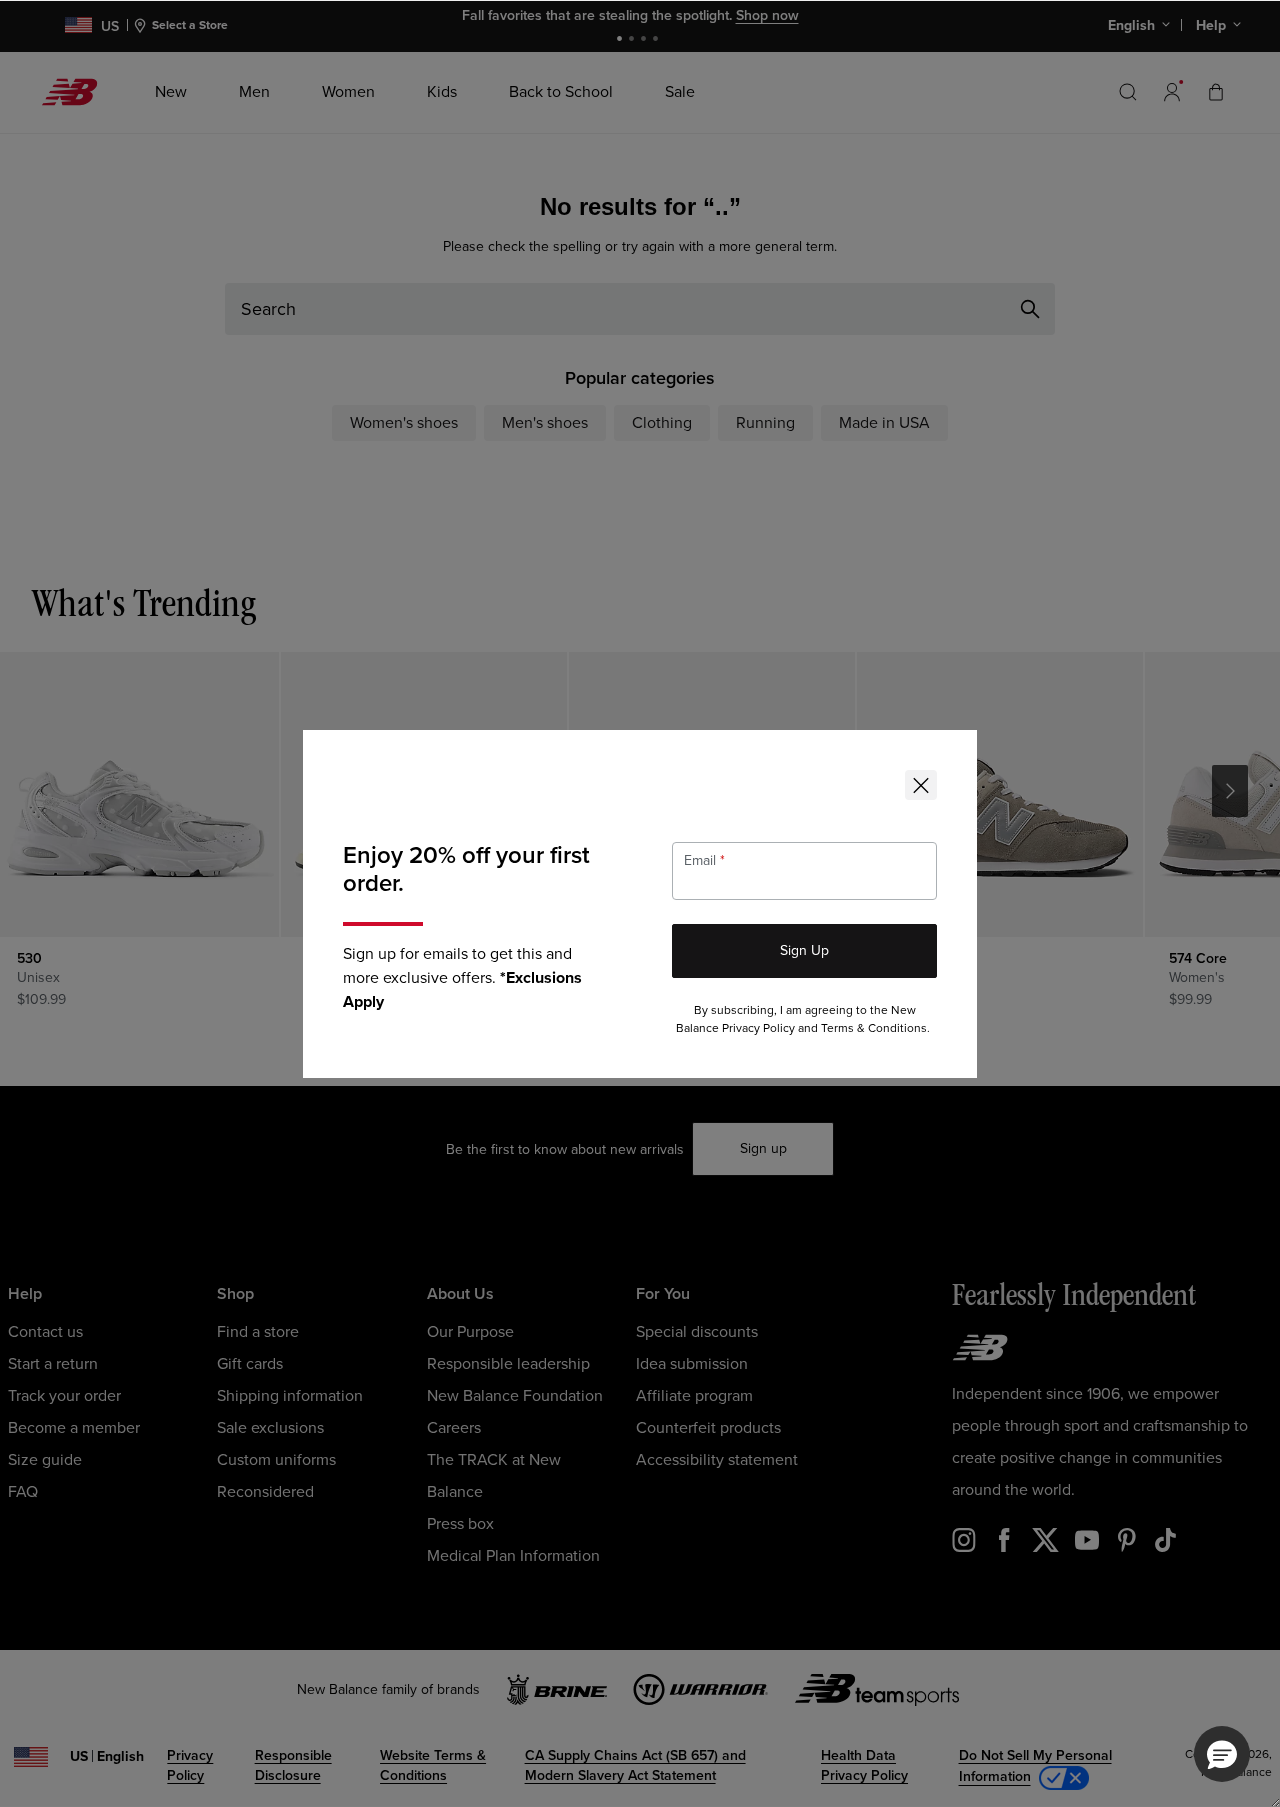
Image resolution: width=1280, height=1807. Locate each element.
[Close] (921, 785)
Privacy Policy (758, 1028)
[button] (1222, 1754)
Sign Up (804, 950)
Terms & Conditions (874, 1028)
